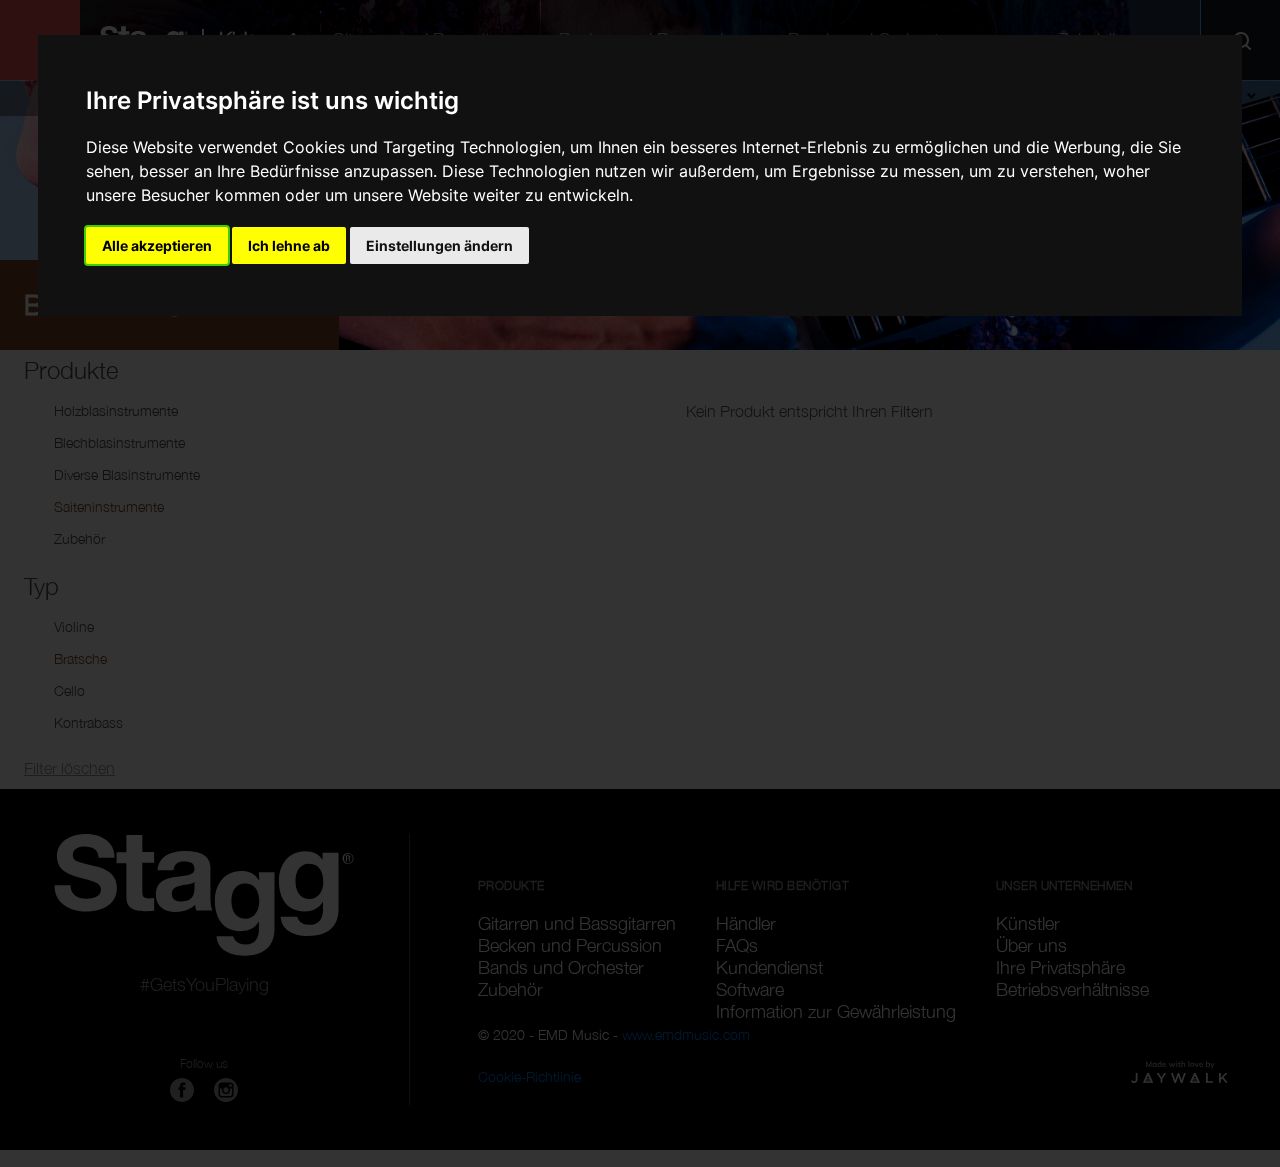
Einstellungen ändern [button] (439, 245)
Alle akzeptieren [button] (157, 245)
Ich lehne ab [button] (289, 245)
